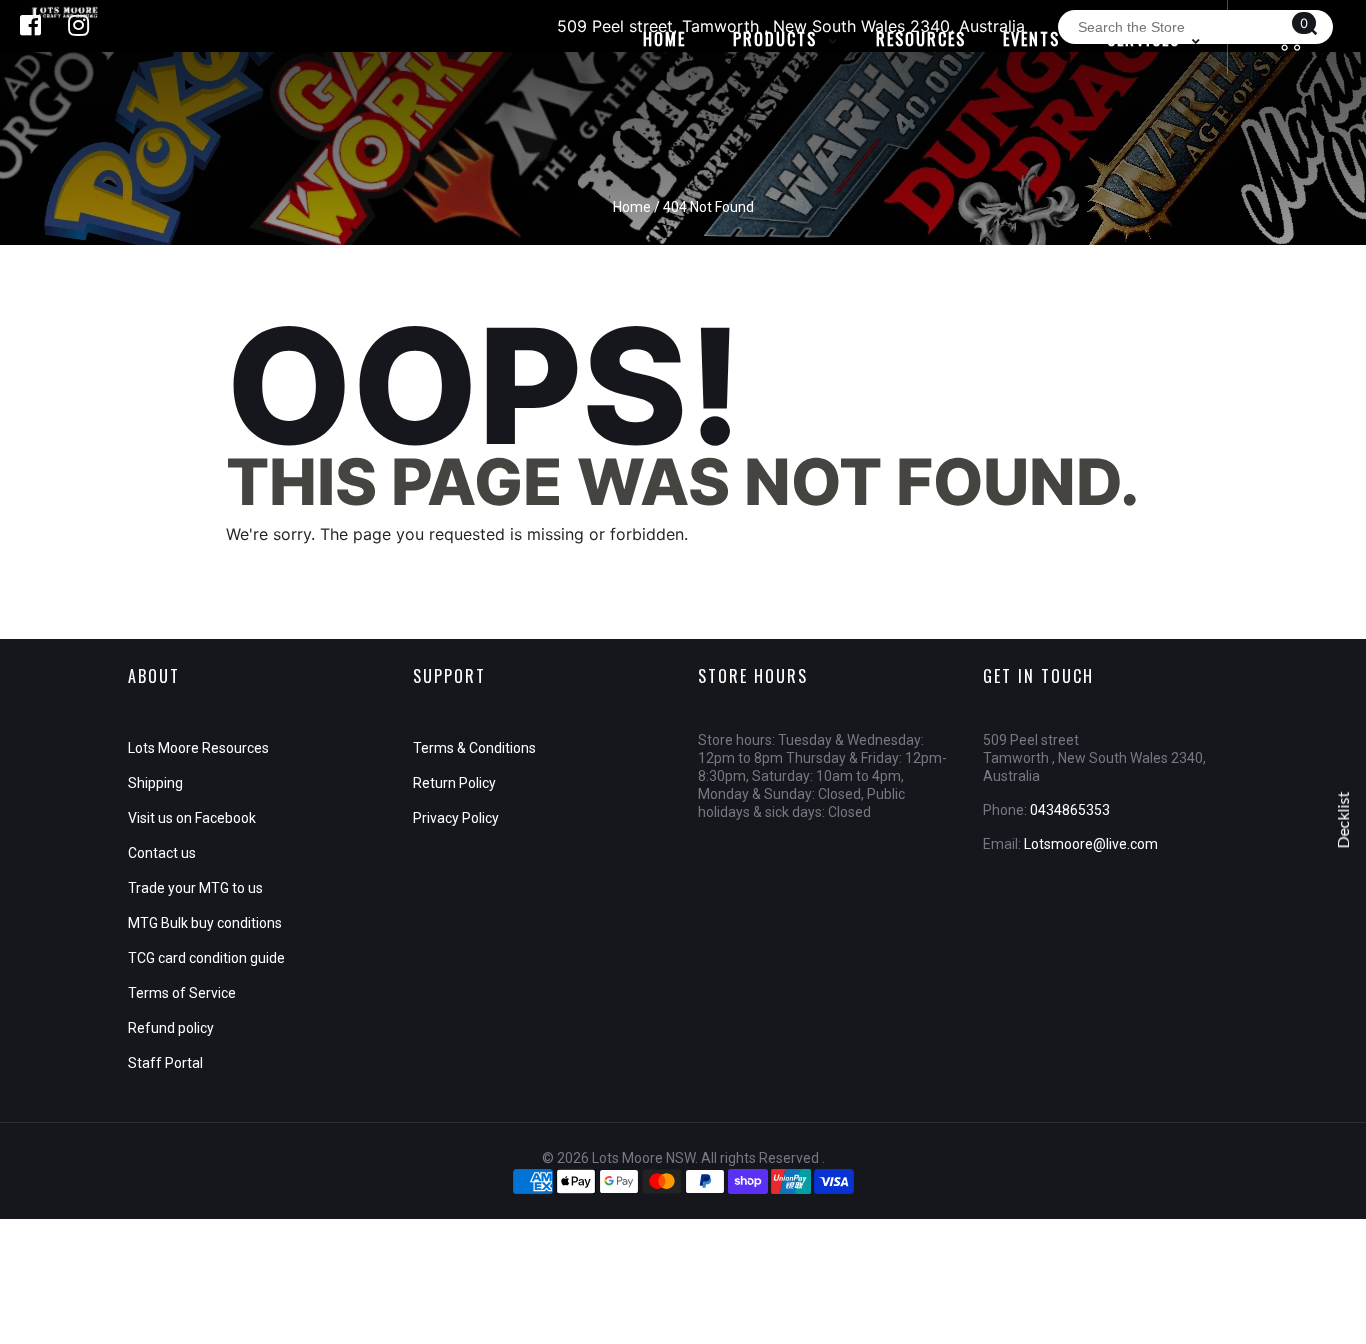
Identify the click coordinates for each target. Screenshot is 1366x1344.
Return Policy (454, 783)
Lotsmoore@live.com (1091, 844)
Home (632, 207)
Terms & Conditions (474, 748)
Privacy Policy (456, 818)
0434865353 (1070, 810)
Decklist (1344, 820)
